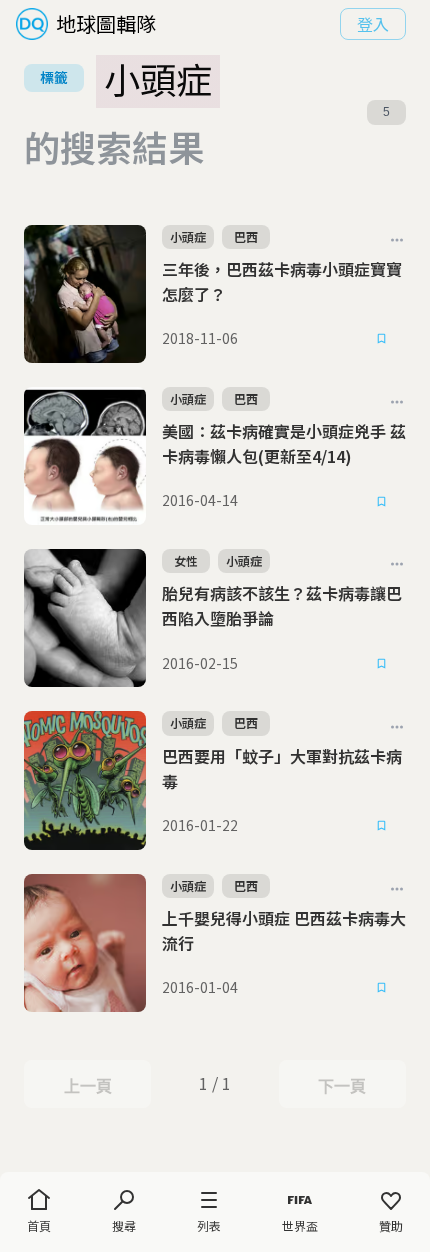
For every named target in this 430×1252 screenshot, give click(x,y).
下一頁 (341, 1086)
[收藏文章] (382, 339)
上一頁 (87, 1086)
